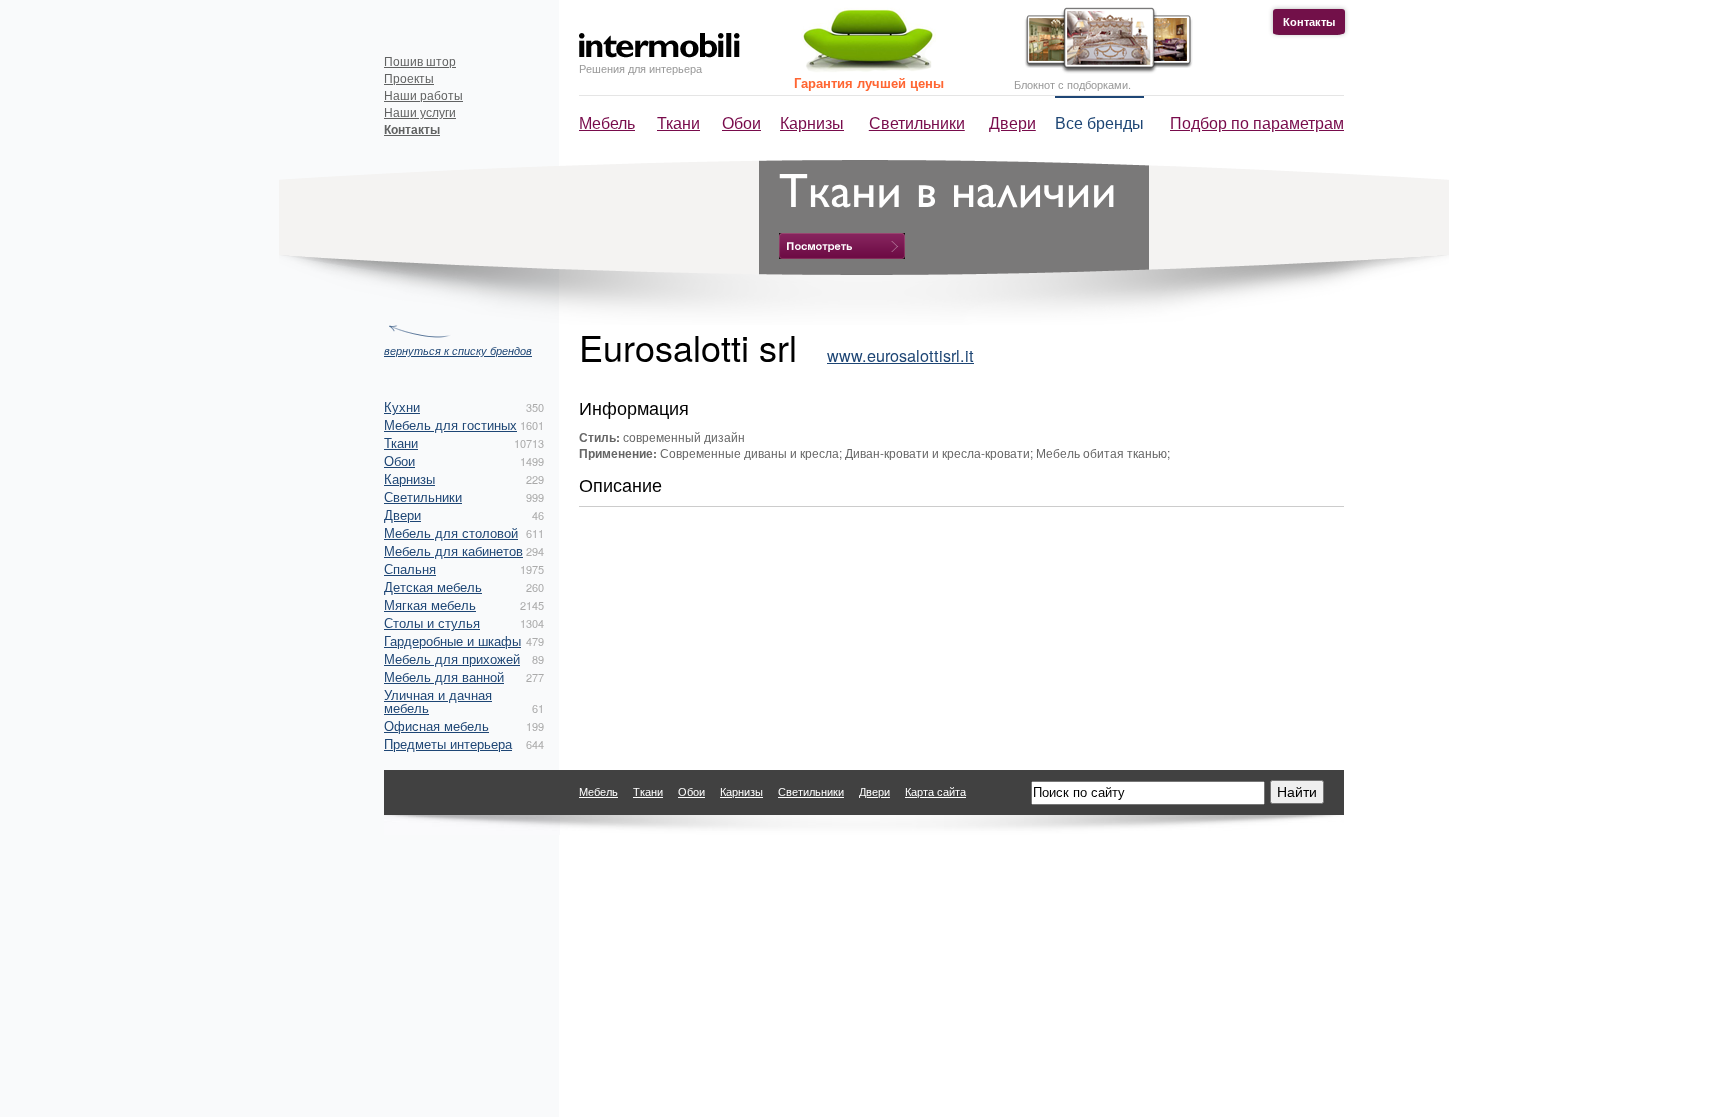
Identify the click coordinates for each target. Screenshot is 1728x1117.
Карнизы (812, 122)
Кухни (402, 406)
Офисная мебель (436, 725)
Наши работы (423, 94)
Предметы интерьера (448, 743)
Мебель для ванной (444, 676)
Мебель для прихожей (452, 658)
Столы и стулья (432, 622)
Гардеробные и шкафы (452, 640)
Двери (1012, 122)
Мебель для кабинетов (453, 550)
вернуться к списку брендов (458, 349)
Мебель (607, 122)
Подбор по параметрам (1257, 122)
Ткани (678, 122)
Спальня (410, 568)
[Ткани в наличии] (842, 246)
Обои (741, 122)
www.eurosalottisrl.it (900, 355)
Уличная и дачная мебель (438, 701)
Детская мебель (433, 586)
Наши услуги (420, 111)
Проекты (409, 77)
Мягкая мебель (430, 604)
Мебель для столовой (451, 532)
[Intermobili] (659, 45)
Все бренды (1099, 122)
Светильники (917, 122)
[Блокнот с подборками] (1103, 68)
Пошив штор (420, 60)
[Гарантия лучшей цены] (865, 67)
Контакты (1309, 21)
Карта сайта (935, 791)
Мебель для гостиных (450, 424)
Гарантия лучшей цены (869, 82)
